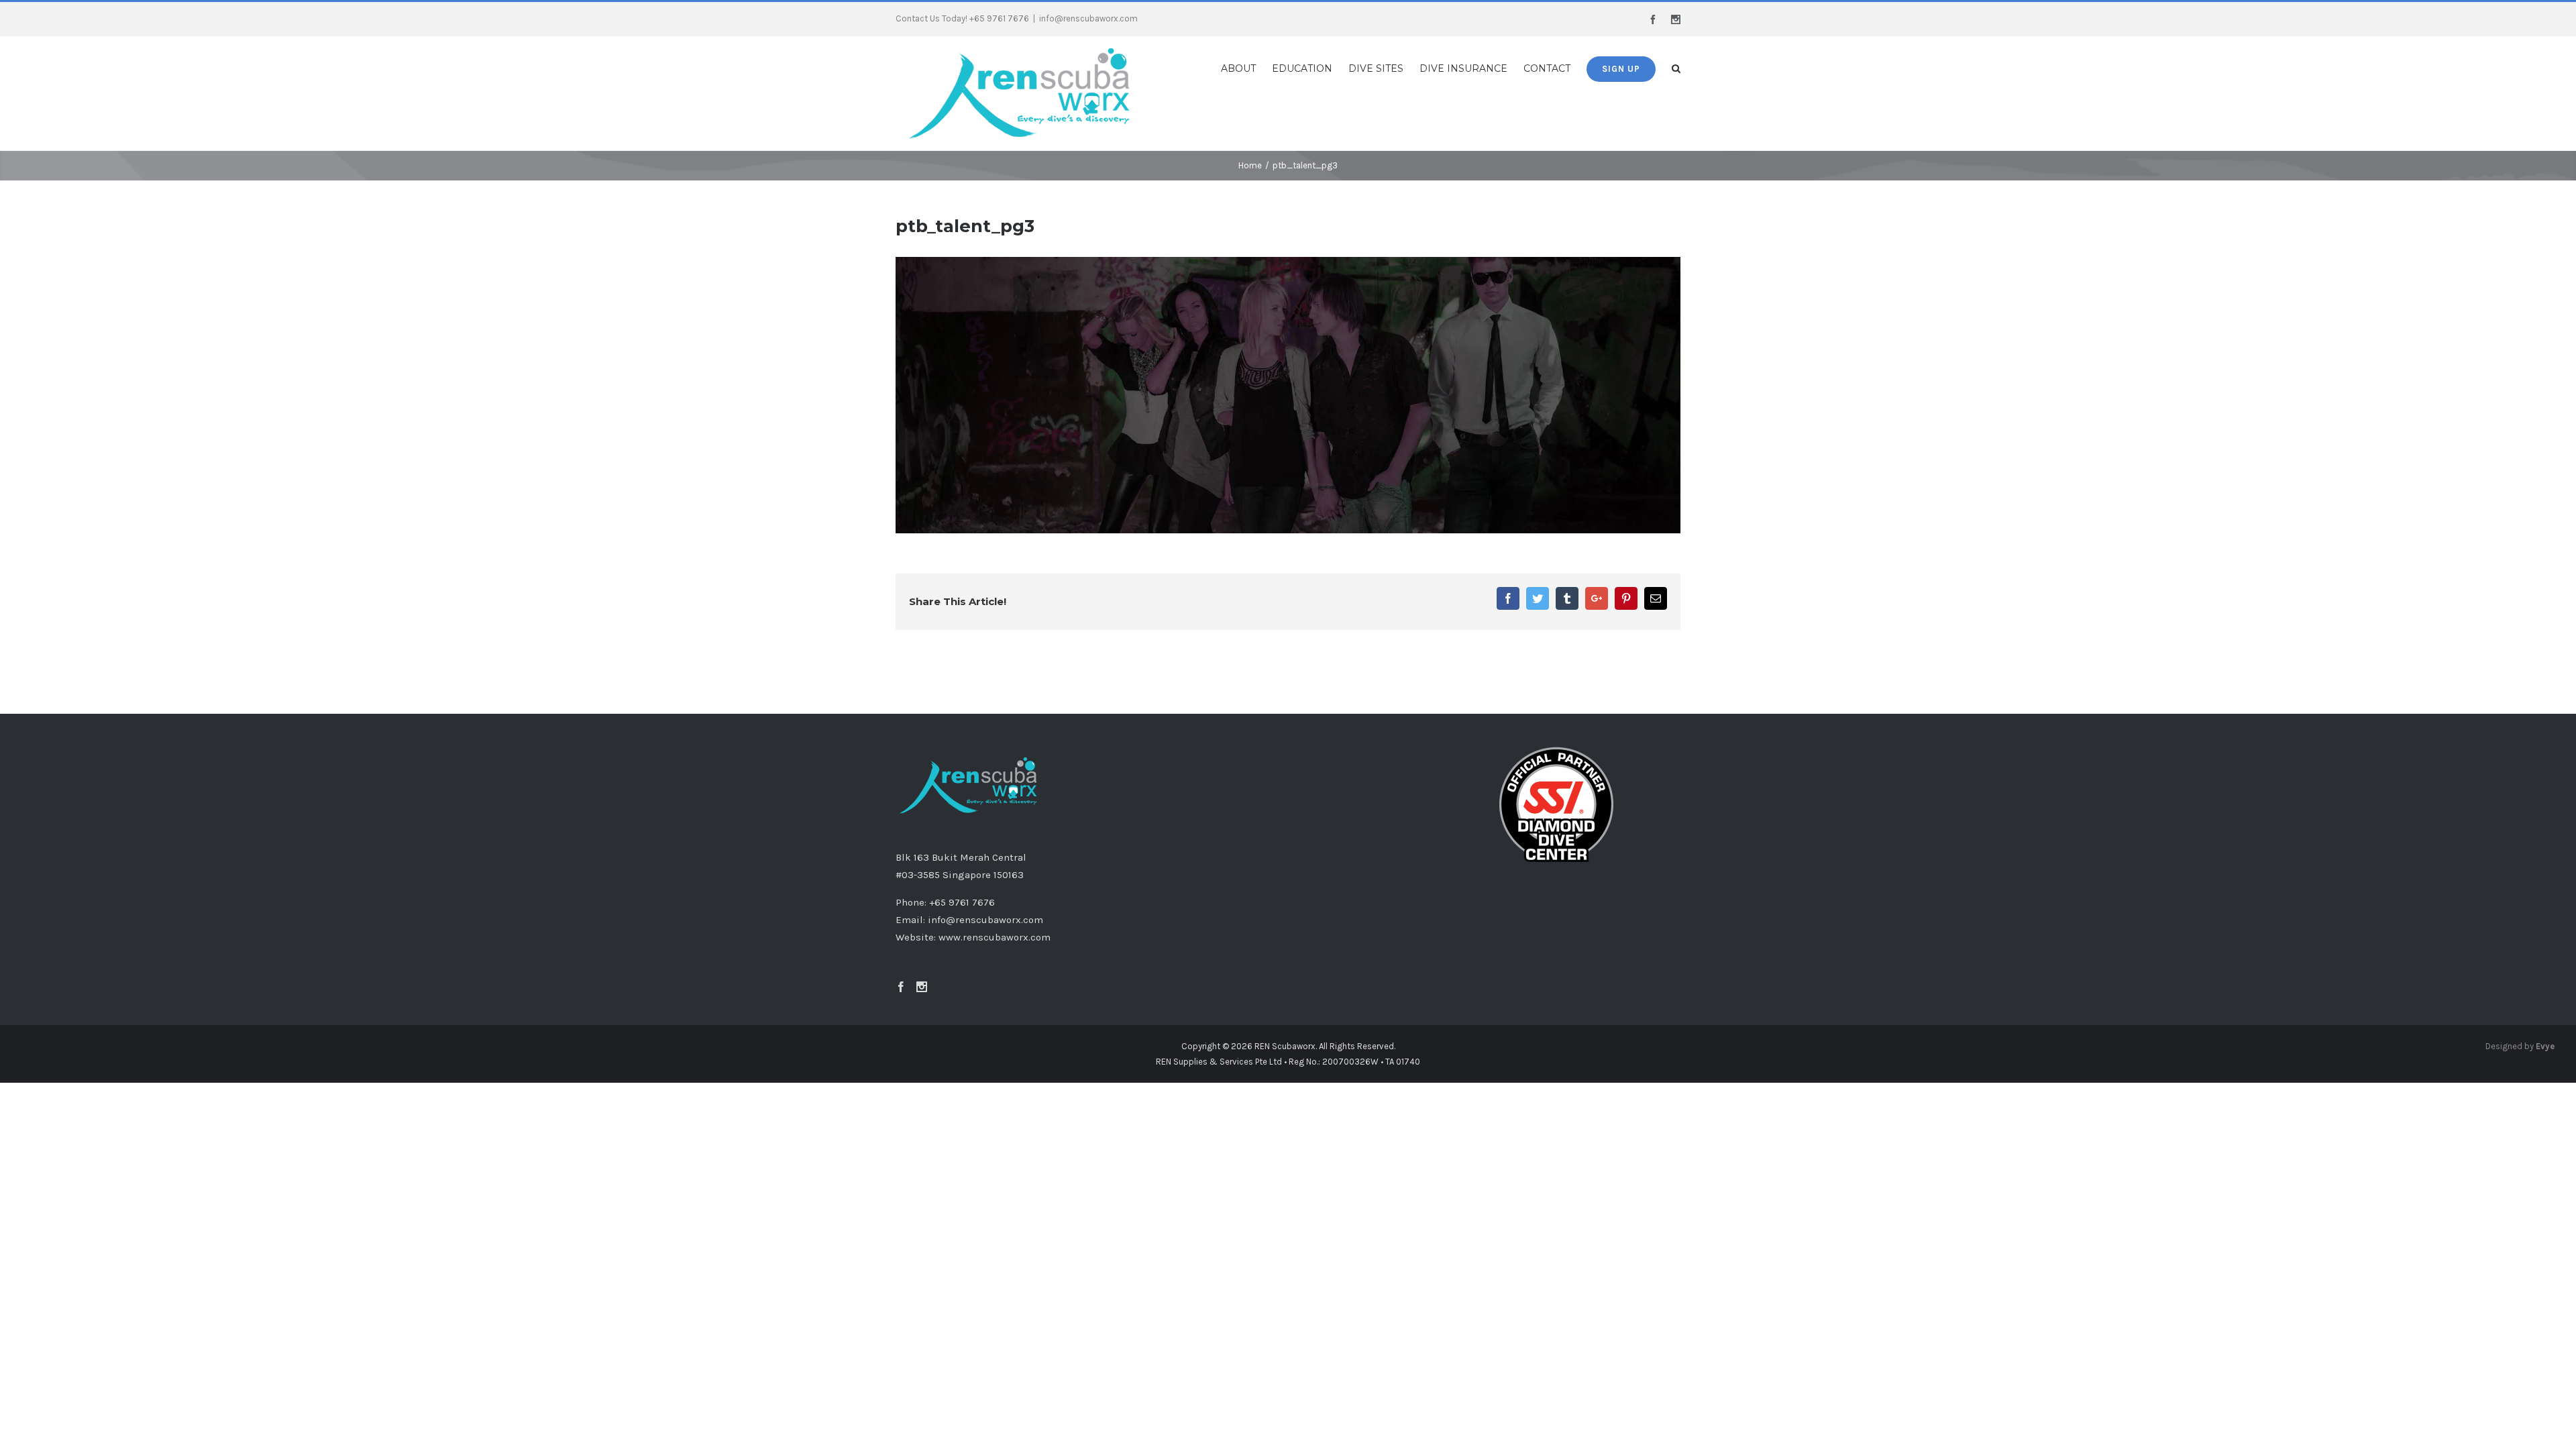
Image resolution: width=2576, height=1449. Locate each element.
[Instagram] (922, 937)
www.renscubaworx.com (995, 888)
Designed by (2520, 997)
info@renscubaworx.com (1088, 18)
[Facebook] (901, 937)
